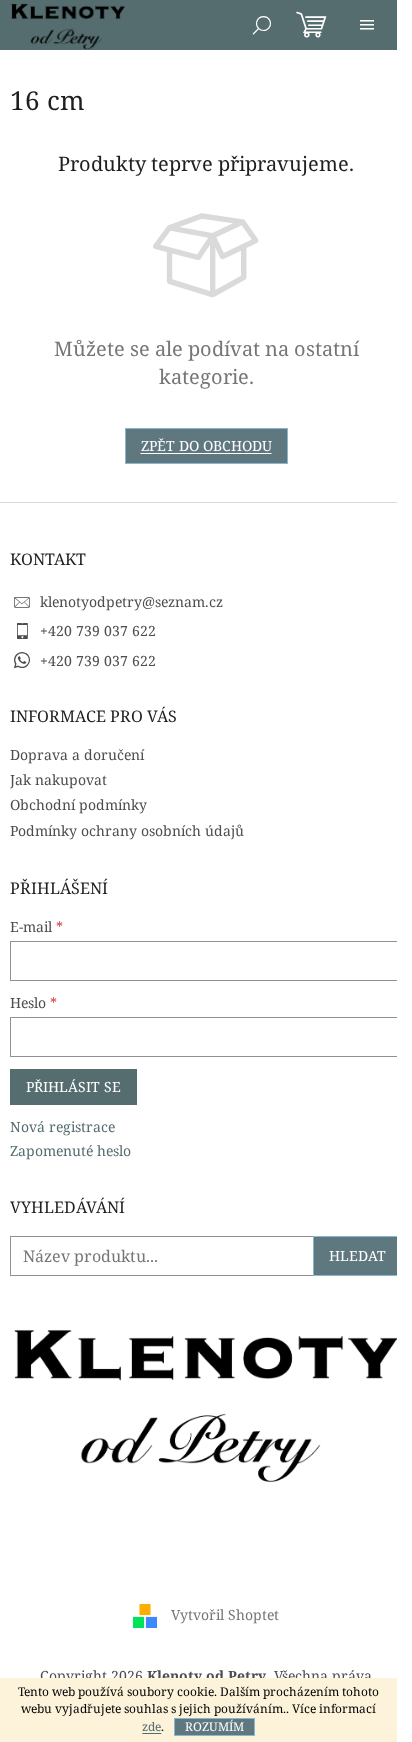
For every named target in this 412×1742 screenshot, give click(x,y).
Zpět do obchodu (206, 445)
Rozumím (214, 1726)
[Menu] (367, 25)
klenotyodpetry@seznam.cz (131, 601)
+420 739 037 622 (98, 630)
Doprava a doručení (77, 754)
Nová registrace (62, 1126)
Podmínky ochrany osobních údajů (127, 830)
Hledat (357, 1255)
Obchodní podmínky (78, 804)
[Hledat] (262, 25)
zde (151, 1726)
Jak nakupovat (58, 779)
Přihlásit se (73, 1086)
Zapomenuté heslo (70, 1150)
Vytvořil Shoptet (225, 1613)
